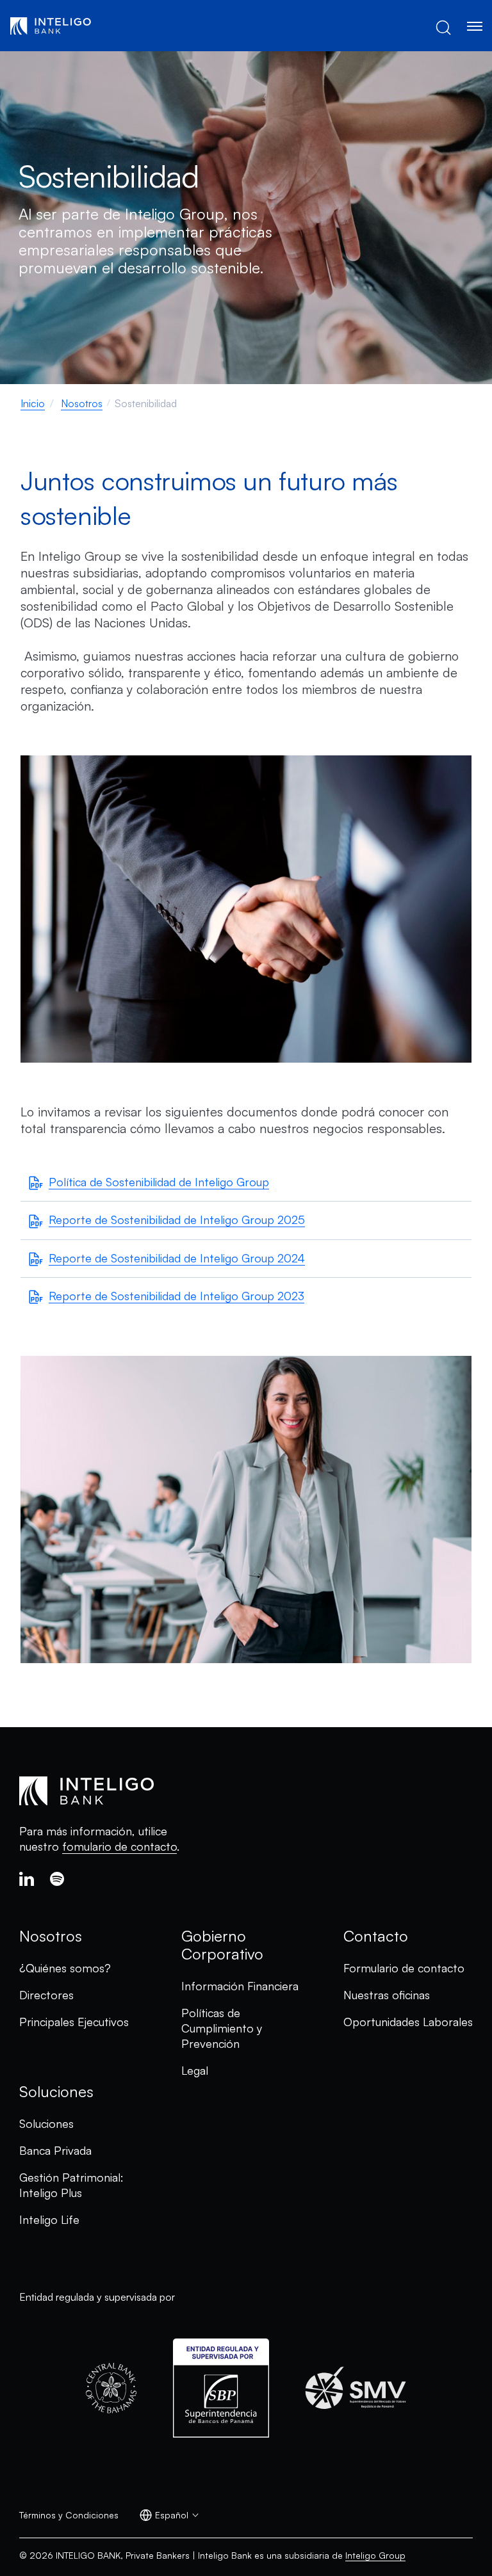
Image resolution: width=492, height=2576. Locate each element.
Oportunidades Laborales (408, 2022)
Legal (195, 2070)
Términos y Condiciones (69, 2515)
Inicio (33, 403)
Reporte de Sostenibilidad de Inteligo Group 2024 (177, 1258)
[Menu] (474, 26)
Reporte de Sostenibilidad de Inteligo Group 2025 (177, 1220)
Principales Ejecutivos (74, 2022)
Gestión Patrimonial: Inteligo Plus (71, 2185)
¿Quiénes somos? (65, 1968)
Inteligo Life (49, 2219)
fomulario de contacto (119, 1846)
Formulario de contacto (404, 1968)
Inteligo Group (375, 2555)
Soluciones (46, 2123)
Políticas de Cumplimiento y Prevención (222, 2028)
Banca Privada (55, 2150)
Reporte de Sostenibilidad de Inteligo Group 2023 (176, 1296)
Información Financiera (240, 1986)
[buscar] (443, 26)
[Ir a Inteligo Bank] (51, 26)
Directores (46, 1995)
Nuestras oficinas (387, 1995)
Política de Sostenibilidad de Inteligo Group (159, 1182)
